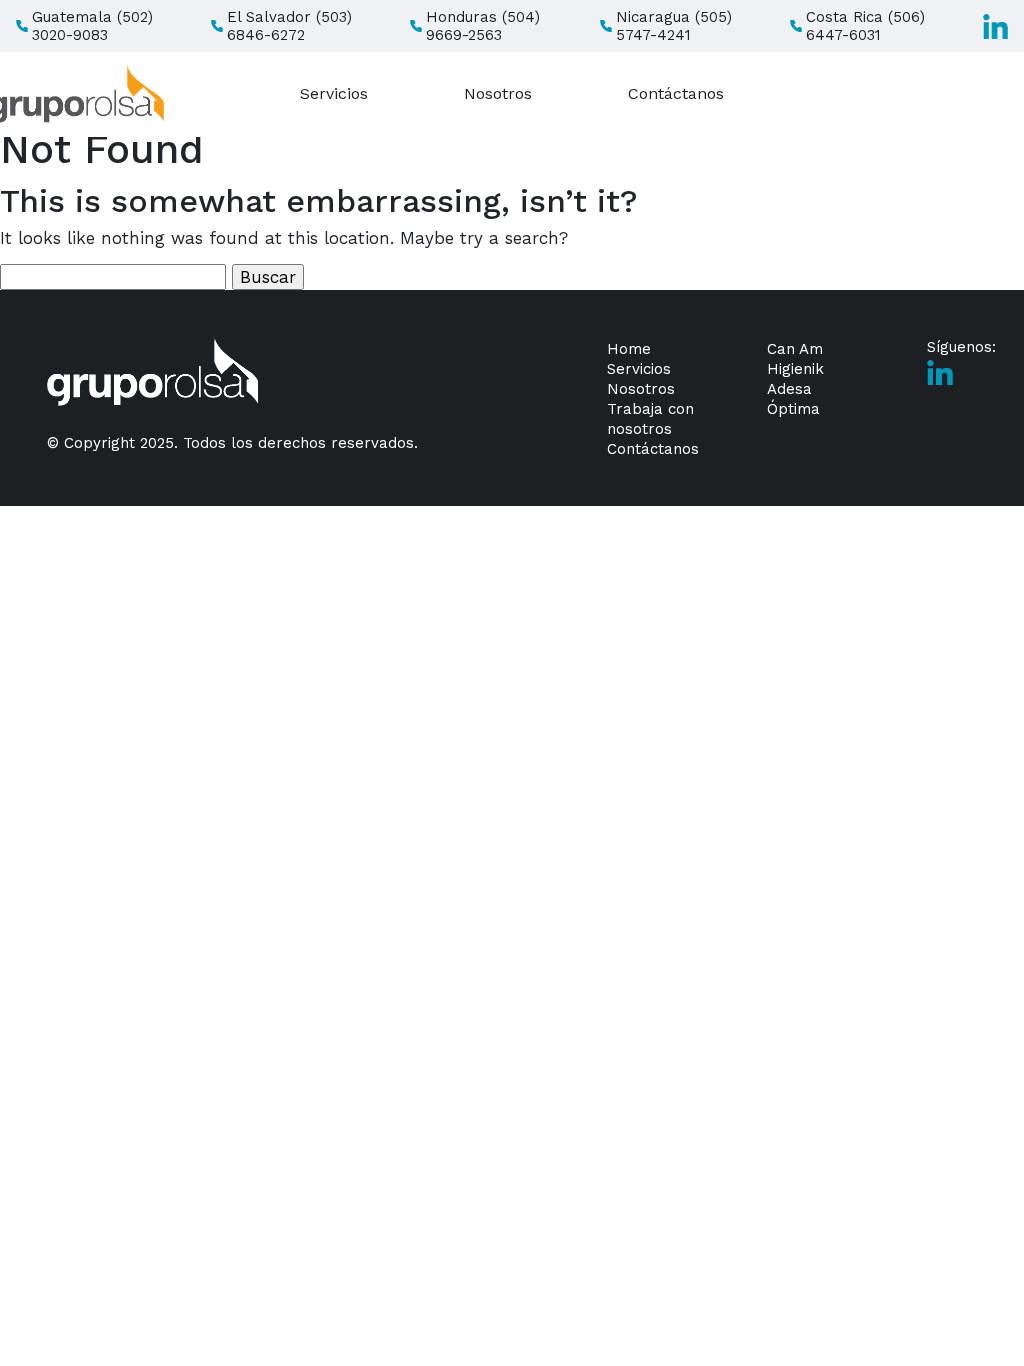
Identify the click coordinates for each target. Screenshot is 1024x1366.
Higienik (795, 369)
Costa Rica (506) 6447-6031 (865, 26)
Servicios (334, 93)
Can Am (795, 349)
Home (629, 349)
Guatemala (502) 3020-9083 (92, 26)
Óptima (793, 409)
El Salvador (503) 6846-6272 (289, 26)
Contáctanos (676, 93)
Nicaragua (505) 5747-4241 (674, 26)
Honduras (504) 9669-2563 (483, 26)
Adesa (789, 389)
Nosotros (498, 93)
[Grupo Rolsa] (152, 372)
